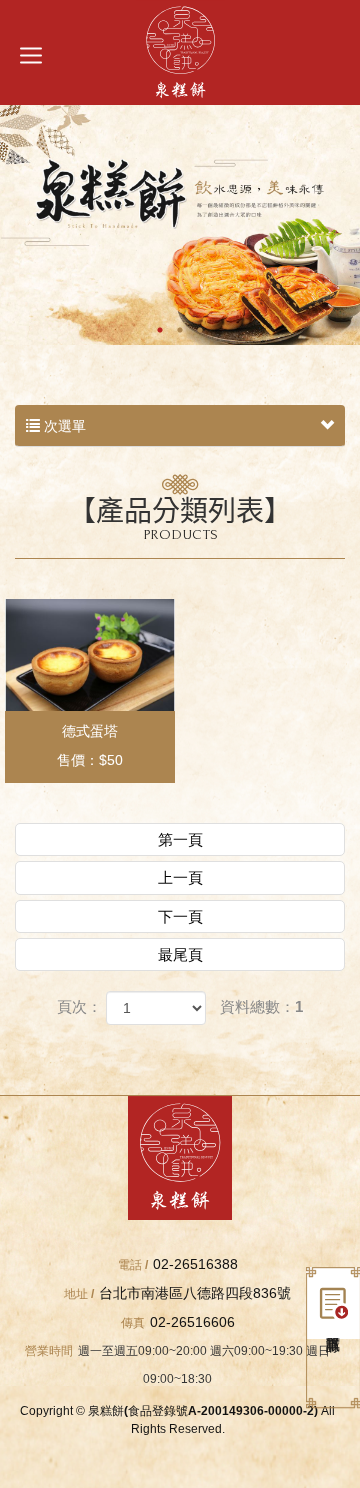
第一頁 (180, 839)
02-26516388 (195, 1264)
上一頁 (180, 877)
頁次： (79, 1006)
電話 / (133, 1265)
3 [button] (200, 330)
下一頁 (180, 916)
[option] (180, 225)
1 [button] (160, 330)
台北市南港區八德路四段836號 (195, 1293)
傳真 (133, 1323)
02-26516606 (192, 1322)
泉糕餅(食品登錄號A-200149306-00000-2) (180, 52)
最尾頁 (180, 954)
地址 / (79, 1294)
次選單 (63, 426)
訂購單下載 (333, 1303)
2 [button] (180, 330)
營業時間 (49, 1351)
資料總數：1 (261, 1006)
